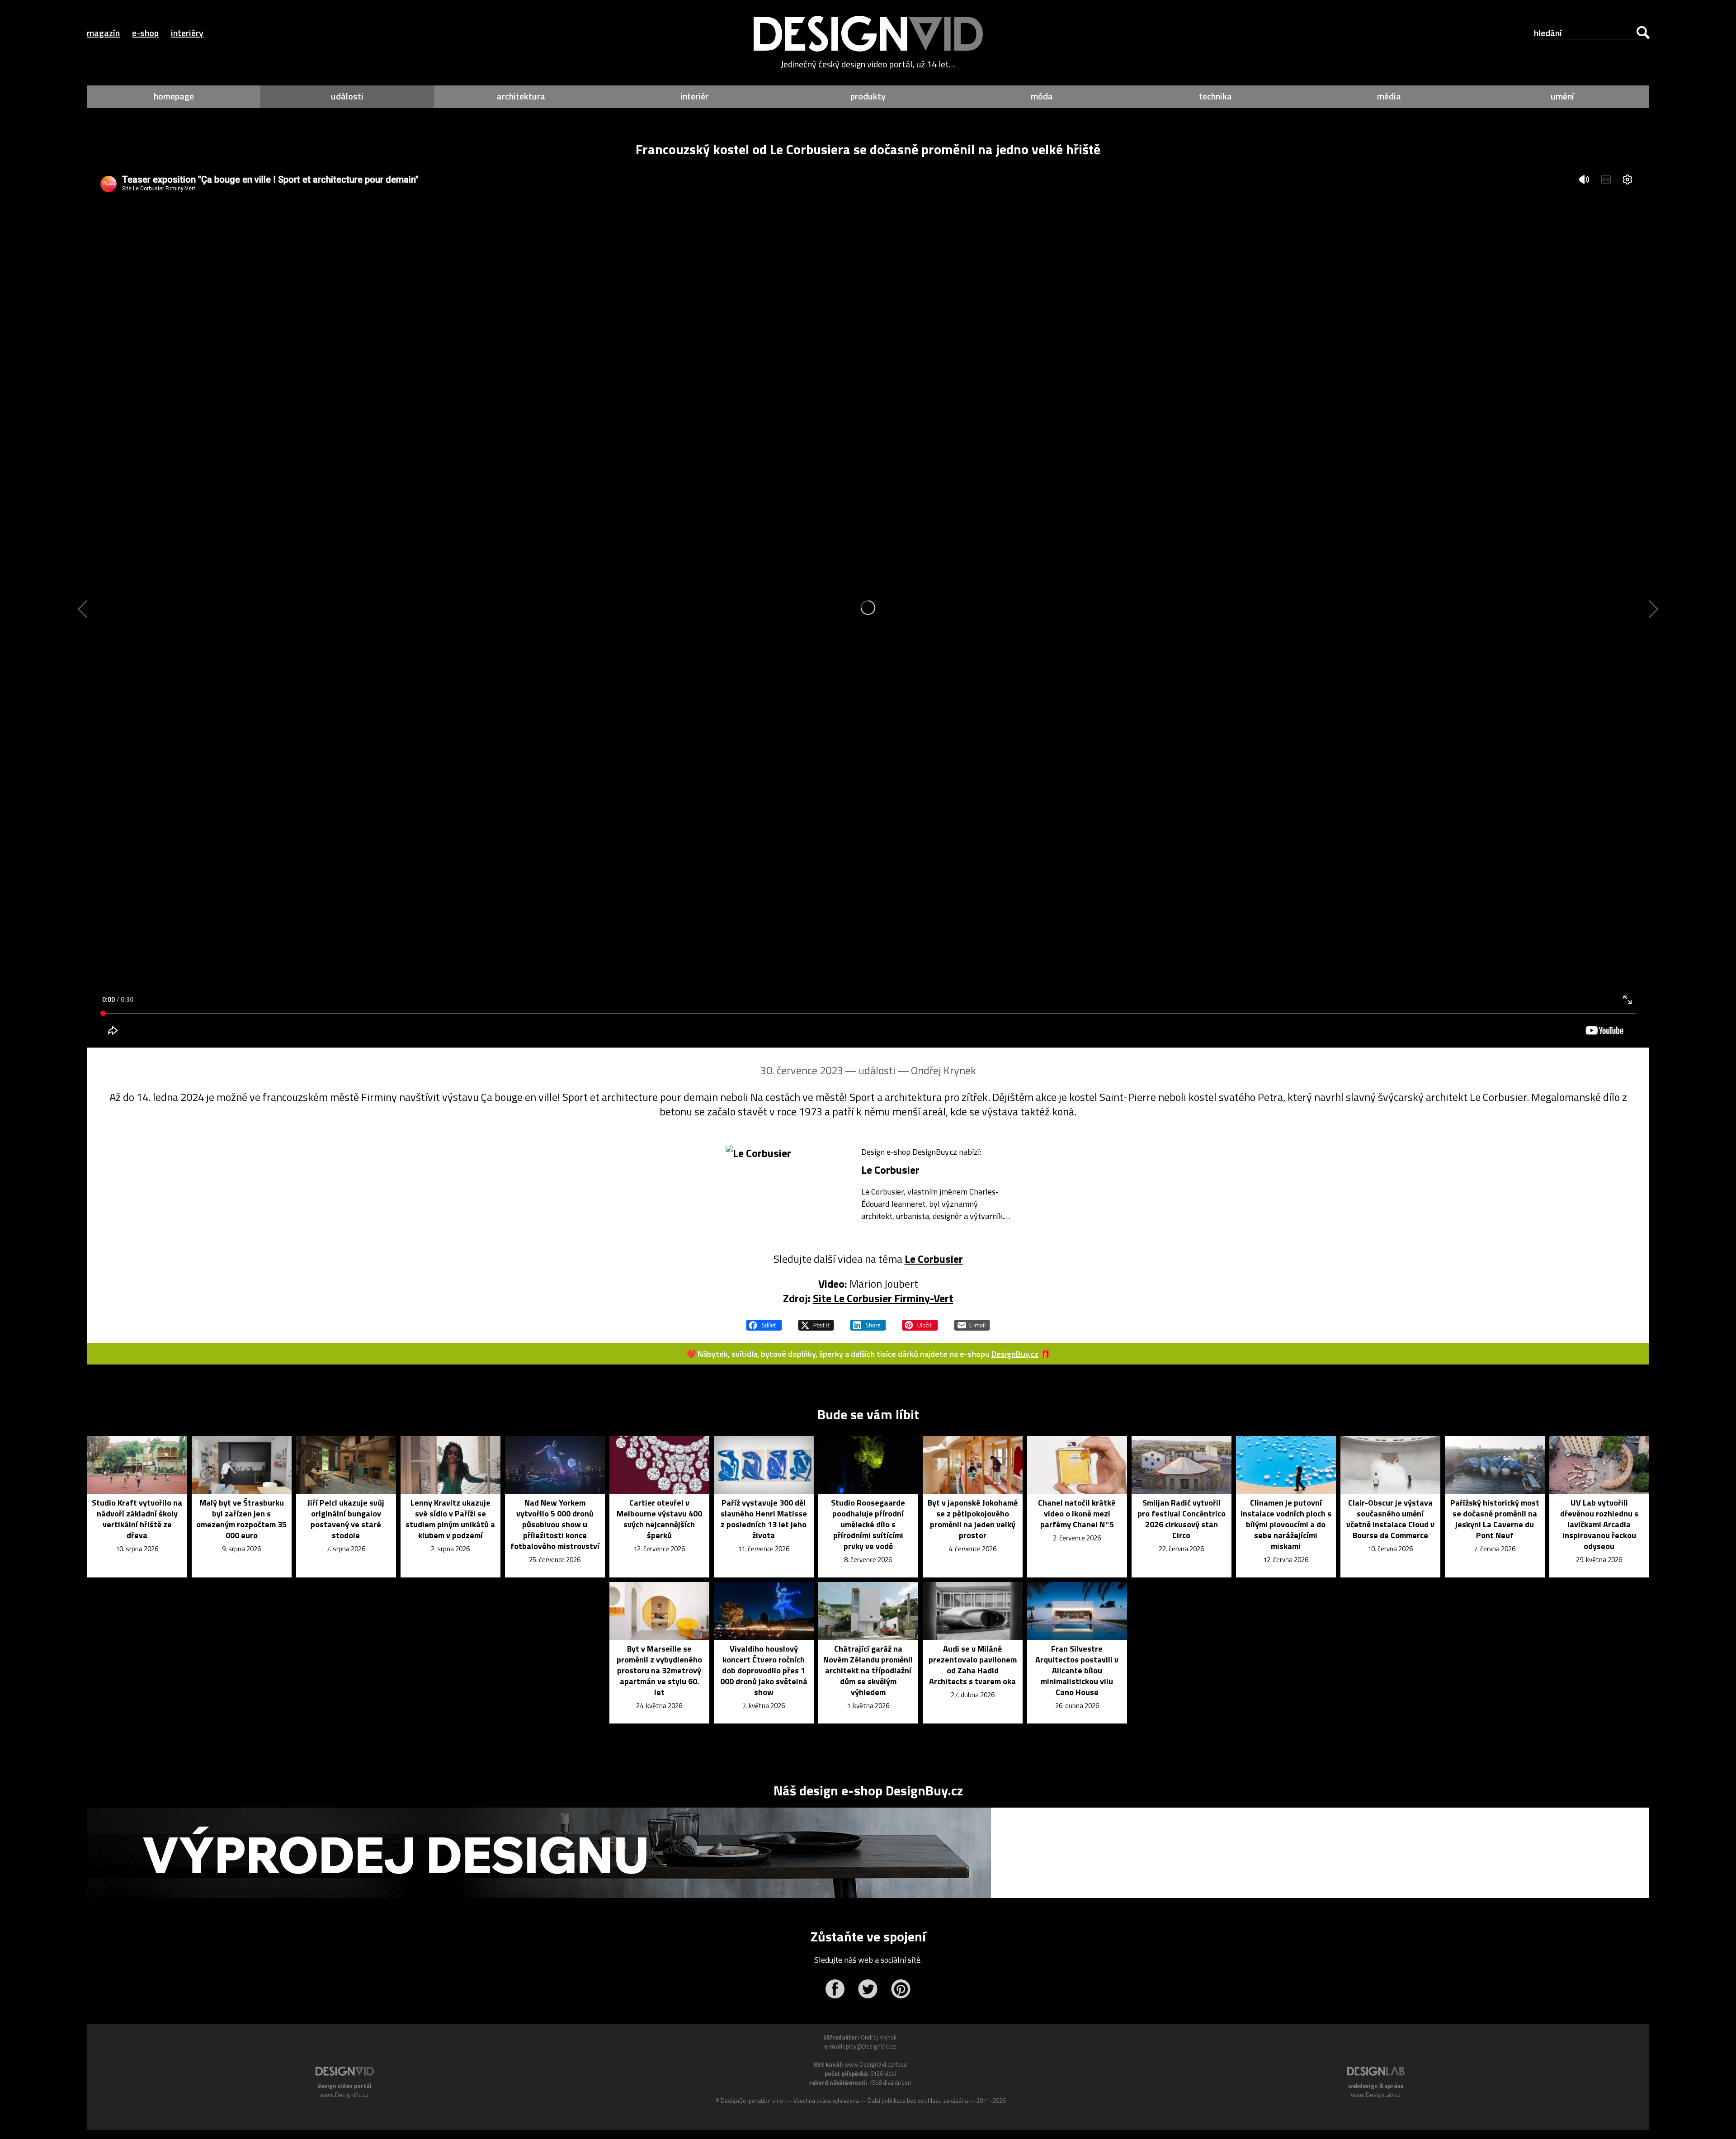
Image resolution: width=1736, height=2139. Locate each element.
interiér (694, 96)
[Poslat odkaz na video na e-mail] (972, 1321)
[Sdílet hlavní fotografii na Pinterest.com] (920, 1321)
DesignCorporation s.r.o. (753, 2101)
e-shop (145, 33)
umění (1562, 96)
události (347, 96)
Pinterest (901, 1989)
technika (1215, 96)
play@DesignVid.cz (871, 2046)
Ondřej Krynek (943, 1070)
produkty (868, 96)
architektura (521, 96)
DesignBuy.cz (1015, 1354)
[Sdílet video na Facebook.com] (764, 1321)
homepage (174, 96)
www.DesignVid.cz (344, 2095)
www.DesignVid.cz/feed (876, 2064)
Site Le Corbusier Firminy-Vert (883, 1298)
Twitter (868, 1989)
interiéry (187, 33)
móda (1042, 96)
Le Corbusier (934, 1259)
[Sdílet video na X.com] (816, 1321)
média (1389, 96)
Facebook (835, 1989)
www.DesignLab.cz (1376, 2095)
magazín (103, 33)
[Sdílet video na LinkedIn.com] (868, 1321)
